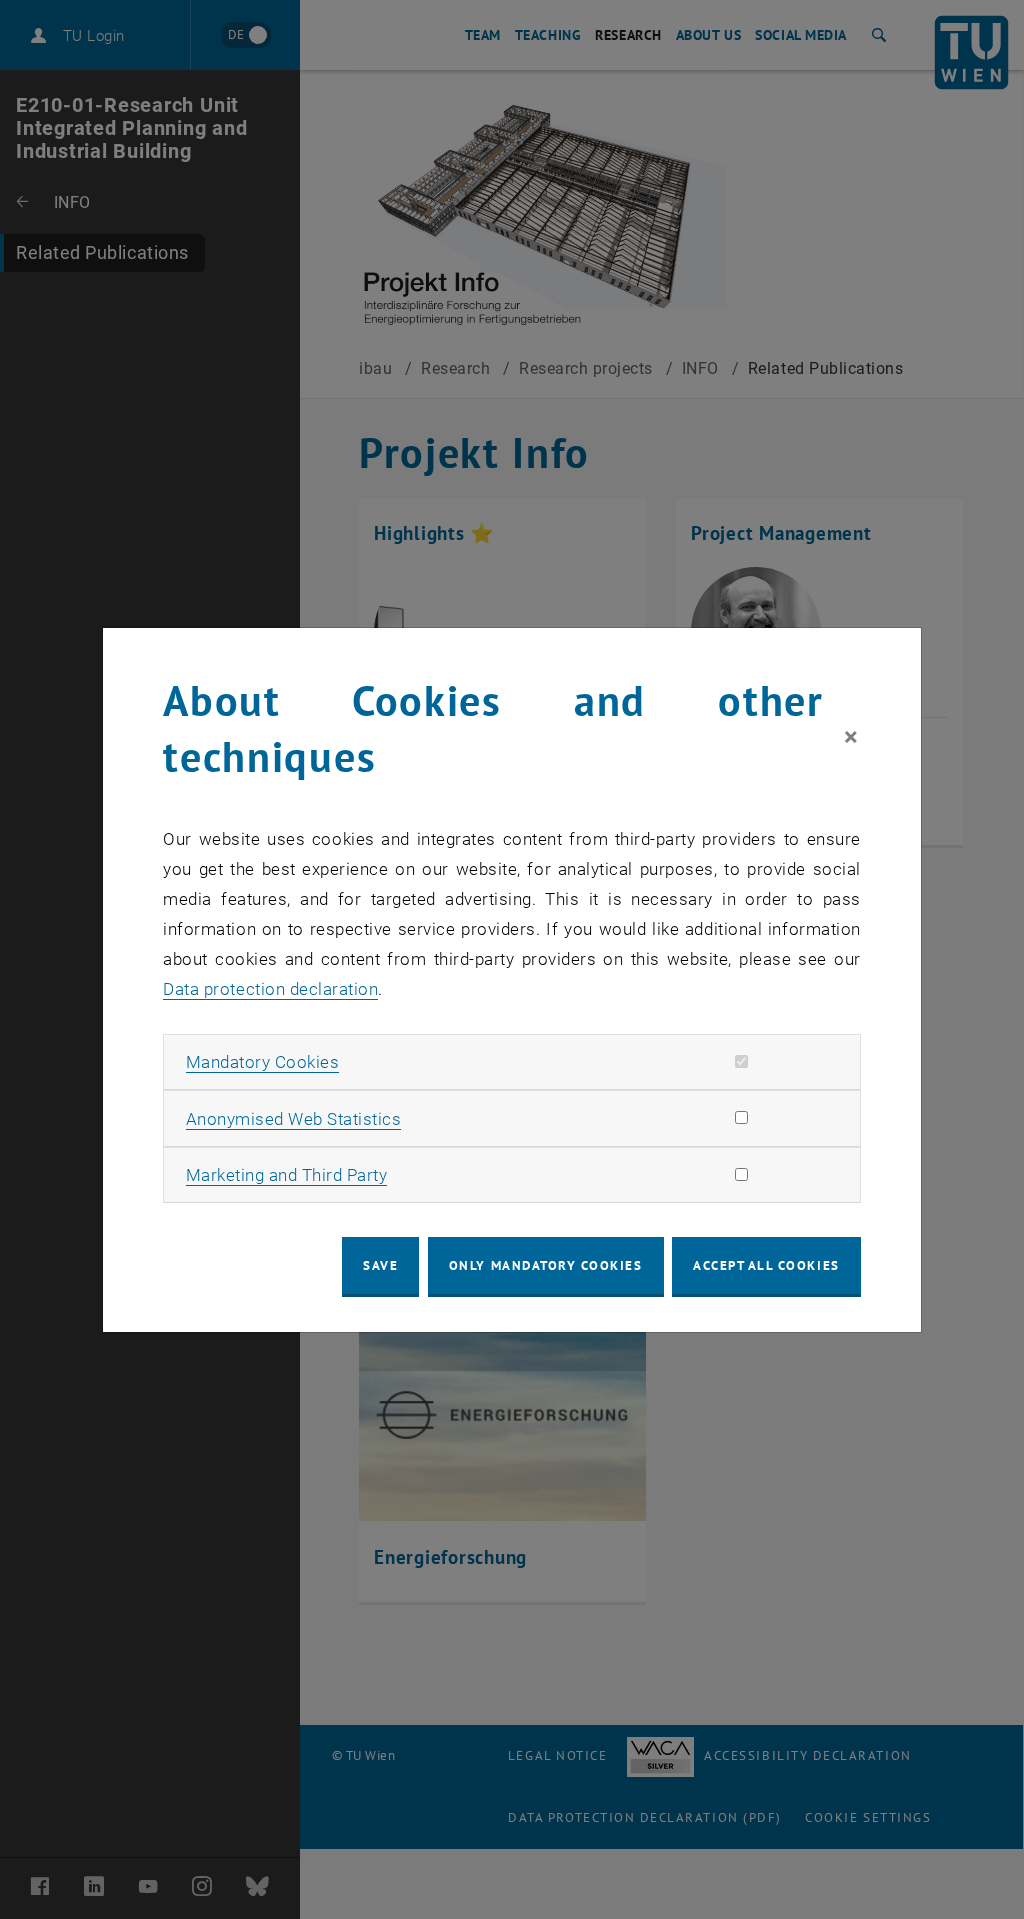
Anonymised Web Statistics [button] (294, 1119)
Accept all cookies (766, 1265)
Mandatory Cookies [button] (263, 1062)
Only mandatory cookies (546, 1265)
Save (380, 1265)
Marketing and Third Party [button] (287, 1175)
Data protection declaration (270, 989)
